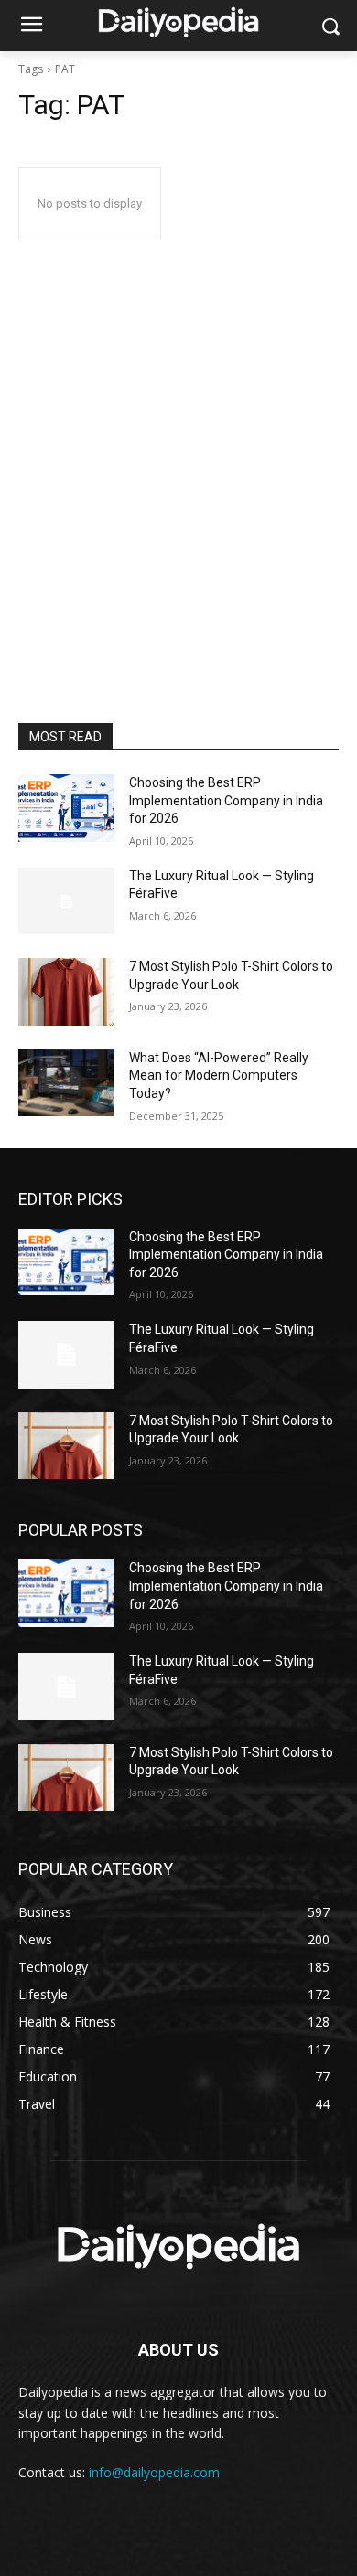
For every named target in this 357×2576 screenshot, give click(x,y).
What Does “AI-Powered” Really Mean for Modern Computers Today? (219, 1075)
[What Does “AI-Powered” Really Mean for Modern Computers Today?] (66, 1083)
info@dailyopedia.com (154, 2472)
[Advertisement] (178, 536)
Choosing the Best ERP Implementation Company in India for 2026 (226, 800)
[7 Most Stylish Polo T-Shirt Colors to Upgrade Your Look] (66, 992)
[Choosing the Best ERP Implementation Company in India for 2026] (66, 808)
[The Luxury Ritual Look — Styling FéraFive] (66, 901)
